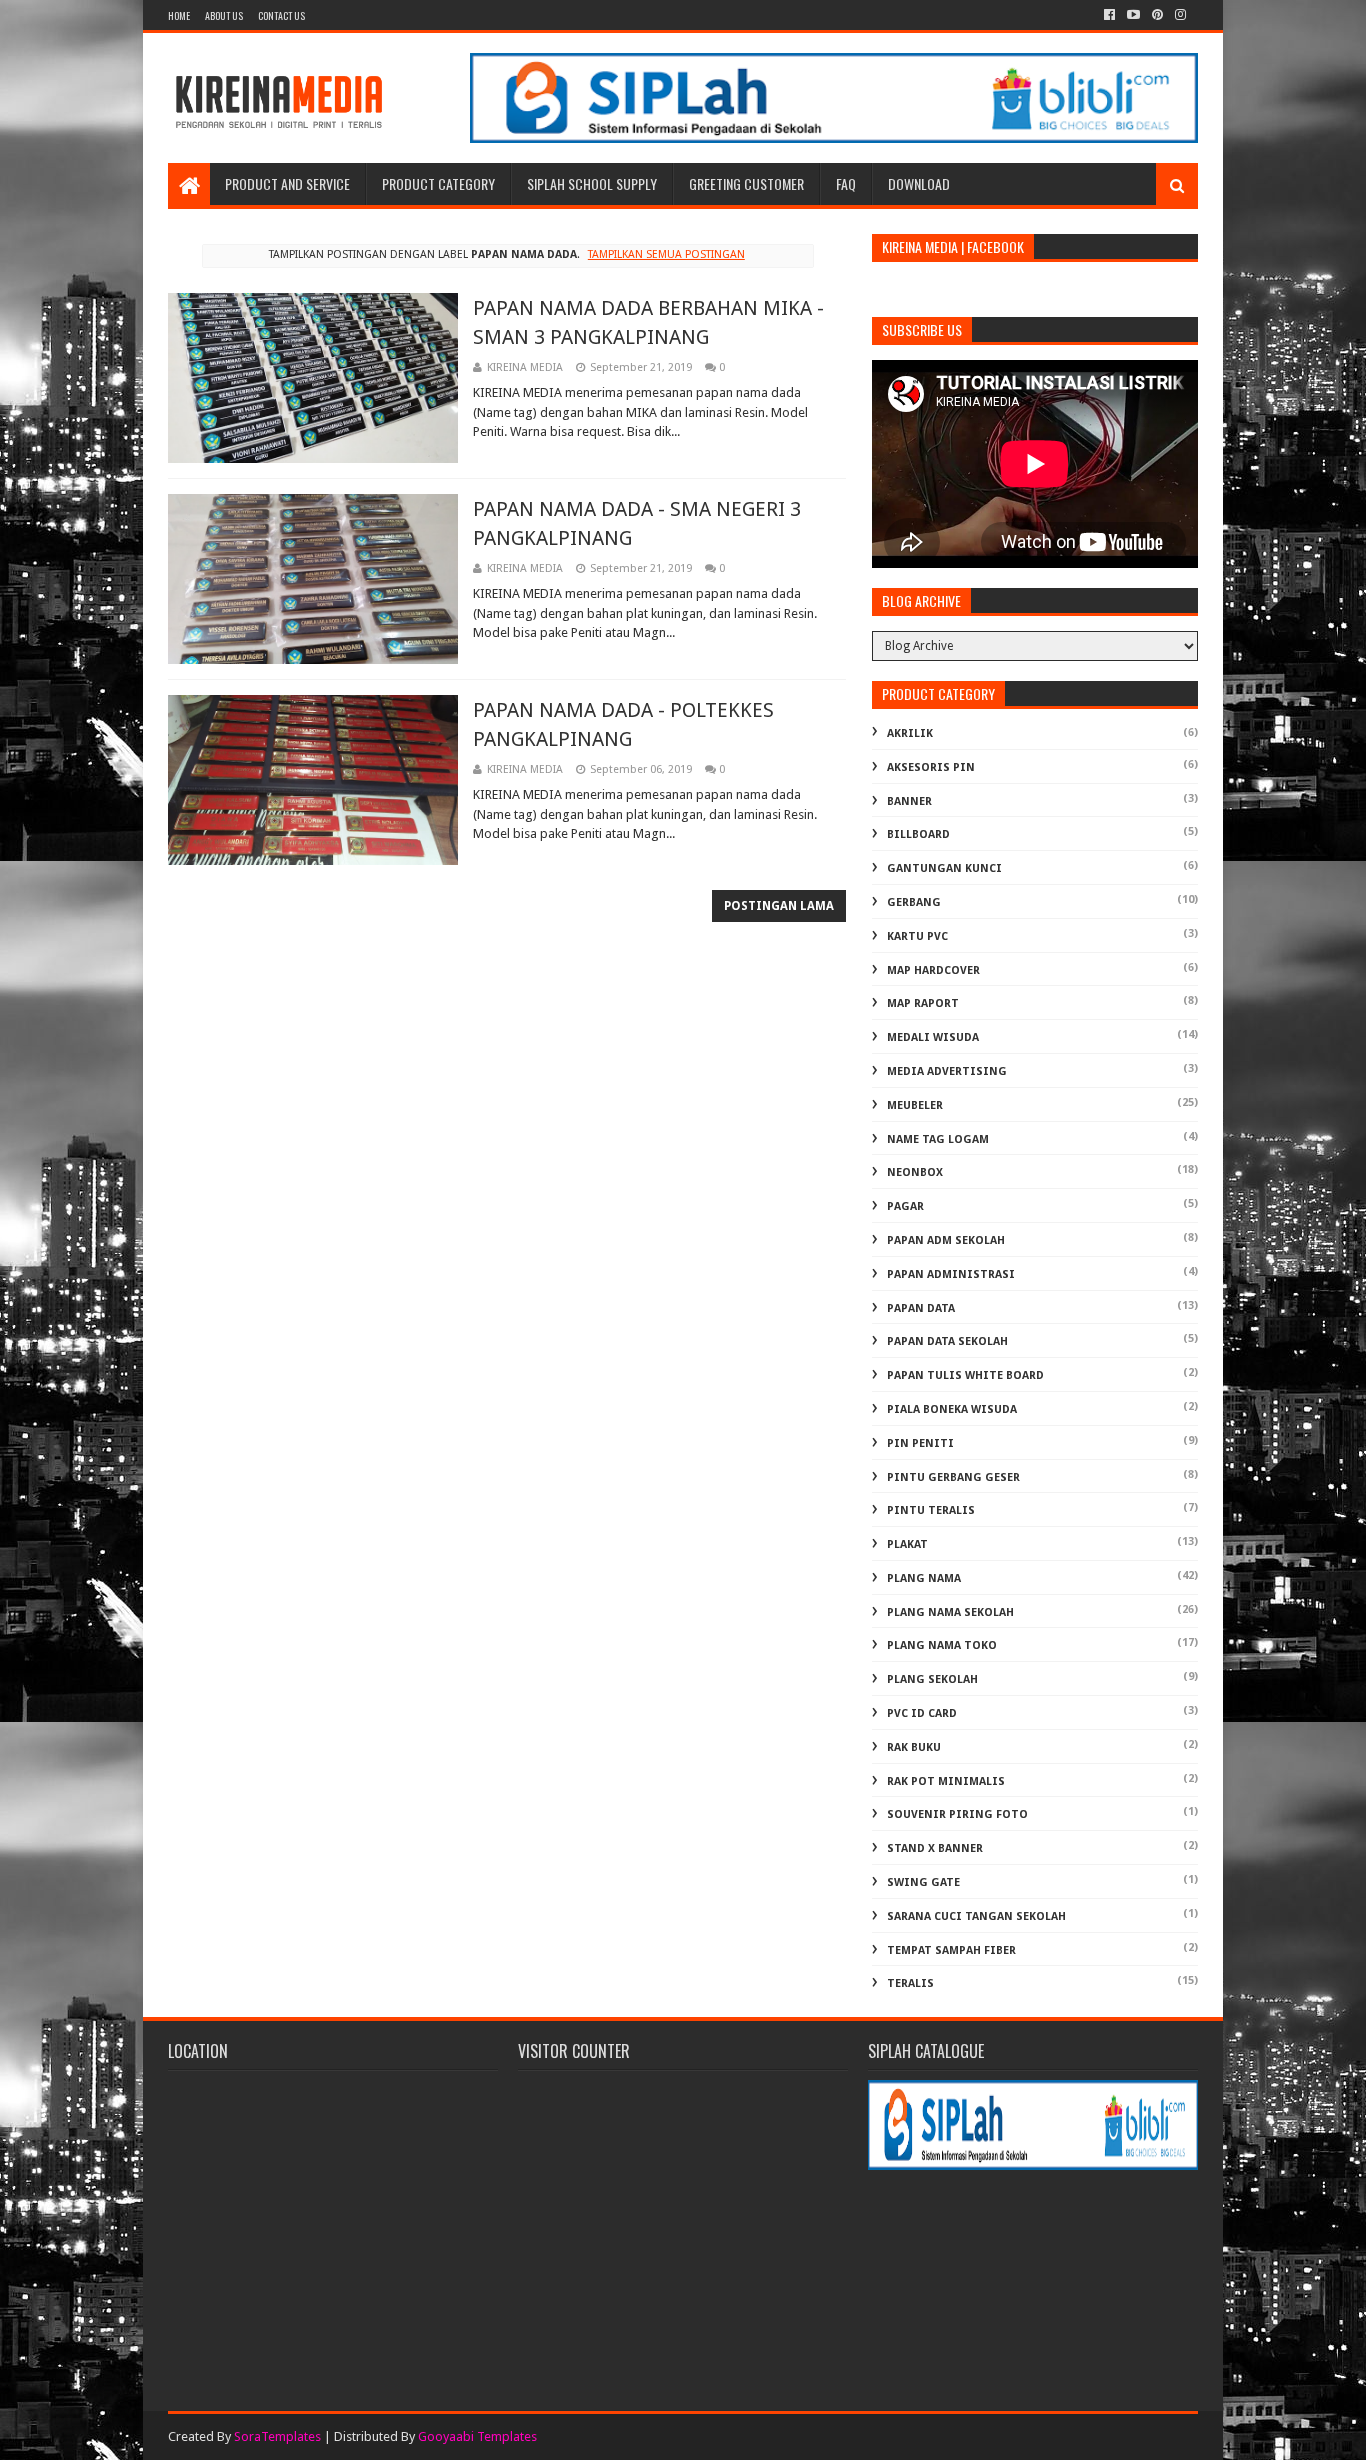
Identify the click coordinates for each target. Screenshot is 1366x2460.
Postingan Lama (779, 906)
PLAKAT (907, 1544)
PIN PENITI (920, 1443)
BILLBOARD (918, 834)
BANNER (909, 801)
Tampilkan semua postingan (666, 254)
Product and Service (287, 183)
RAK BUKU (914, 1747)
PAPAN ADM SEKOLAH (946, 1240)
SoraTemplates (277, 2436)
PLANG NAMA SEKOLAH (950, 1612)
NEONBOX (915, 1172)
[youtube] (1133, 15)
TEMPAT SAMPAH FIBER (951, 1950)
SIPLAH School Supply (592, 183)
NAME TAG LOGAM (938, 1139)
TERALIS (910, 1983)
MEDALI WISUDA (933, 1037)
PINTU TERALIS (931, 1510)
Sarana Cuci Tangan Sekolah (976, 1916)
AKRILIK (910, 733)
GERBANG (914, 902)
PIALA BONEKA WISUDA (952, 1409)
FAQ (846, 183)
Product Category (438, 183)
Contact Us (281, 15)
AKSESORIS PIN (931, 767)
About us (224, 15)
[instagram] (1180, 15)
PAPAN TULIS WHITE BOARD (965, 1375)
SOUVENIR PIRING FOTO (957, 1814)
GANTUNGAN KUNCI (944, 868)
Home (179, 15)
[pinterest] (1157, 15)
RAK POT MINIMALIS (946, 1781)
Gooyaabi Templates (477, 2436)
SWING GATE (923, 1882)
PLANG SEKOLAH (932, 1679)
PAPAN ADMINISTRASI (951, 1274)
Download (919, 183)
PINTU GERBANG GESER (953, 1477)
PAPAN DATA (921, 1308)
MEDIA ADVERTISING (947, 1071)
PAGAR (905, 1206)
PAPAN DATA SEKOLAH (947, 1341)
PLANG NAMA (924, 1578)
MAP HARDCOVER (933, 970)
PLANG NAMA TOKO (942, 1645)
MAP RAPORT (923, 1003)
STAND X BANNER (935, 1848)
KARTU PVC (917, 936)
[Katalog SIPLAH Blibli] (834, 138)
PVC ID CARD (922, 1713)
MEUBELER (915, 1105)
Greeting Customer (746, 183)
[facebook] (1109, 15)
